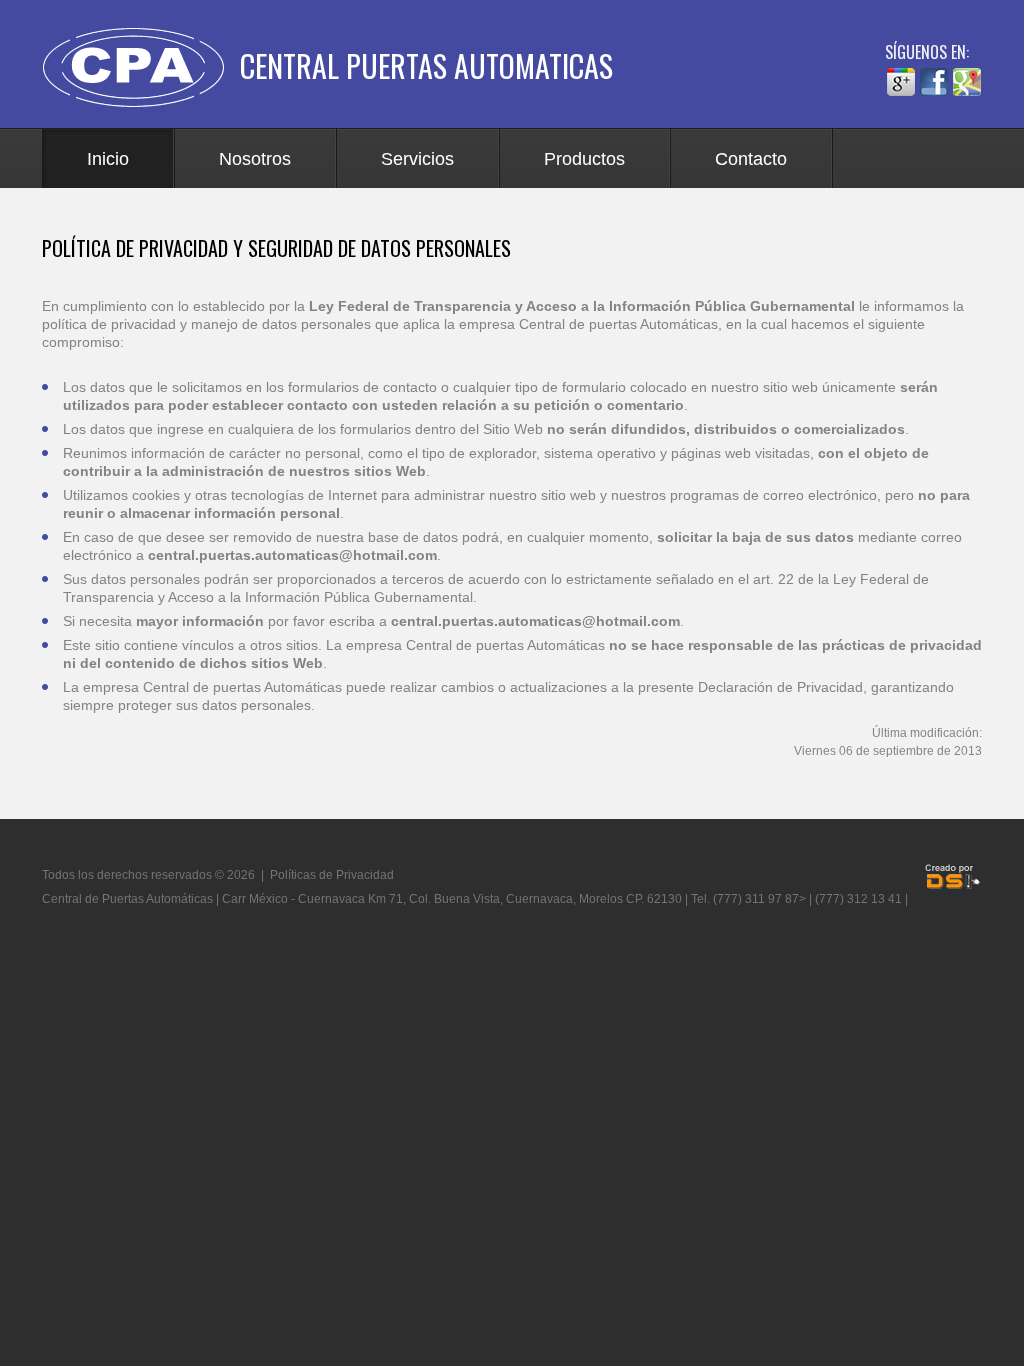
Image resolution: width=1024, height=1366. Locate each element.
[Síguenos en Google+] (901, 76)
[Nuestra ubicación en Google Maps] (967, 76)
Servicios (417, 159)
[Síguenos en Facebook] (934, 76)
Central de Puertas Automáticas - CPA (141, 68)
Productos (584, 159)
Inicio (108, 159)
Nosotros (255, 159)
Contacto (751, 159)
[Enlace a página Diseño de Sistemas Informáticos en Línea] (953, 876)
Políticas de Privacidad (332, 875)
